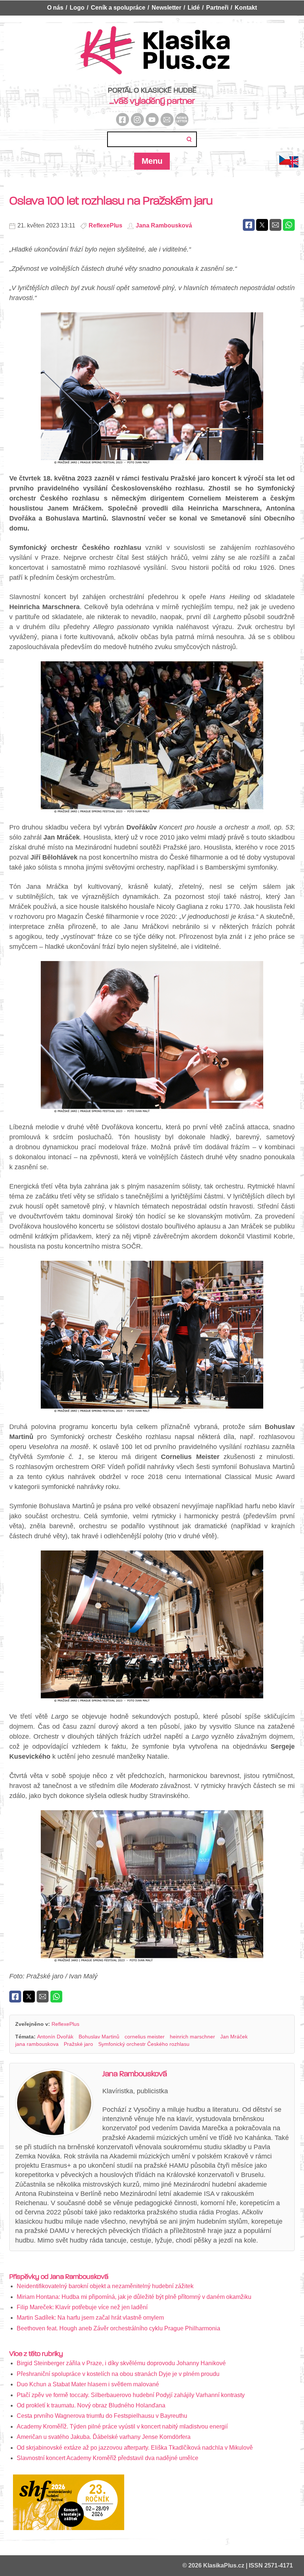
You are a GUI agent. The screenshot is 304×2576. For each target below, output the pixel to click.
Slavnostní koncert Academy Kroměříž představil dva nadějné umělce (108, 2458)
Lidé (194, 8)
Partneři (217, 8)
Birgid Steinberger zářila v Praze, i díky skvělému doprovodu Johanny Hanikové (121, 2363)
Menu (152, 161)
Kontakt (246, 8)
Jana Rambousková (164, 225)
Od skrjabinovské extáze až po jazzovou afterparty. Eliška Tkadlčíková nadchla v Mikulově (135, 2448)
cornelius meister (145, 2037)
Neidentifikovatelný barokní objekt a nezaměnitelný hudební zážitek (105, 2286)
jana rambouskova (37, 2044)
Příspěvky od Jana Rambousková (59, 2277)
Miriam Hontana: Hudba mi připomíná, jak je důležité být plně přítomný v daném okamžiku (134, 2297)
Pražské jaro (78, 2044)
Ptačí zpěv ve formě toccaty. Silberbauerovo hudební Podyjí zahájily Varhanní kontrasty (131, 2395)
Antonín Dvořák (55, 2037)
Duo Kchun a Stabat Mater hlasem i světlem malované (88, 2384)
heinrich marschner (192, 2037)
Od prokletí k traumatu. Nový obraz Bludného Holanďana (91, 2405)
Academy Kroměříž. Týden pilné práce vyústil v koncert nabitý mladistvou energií (122, 2427)
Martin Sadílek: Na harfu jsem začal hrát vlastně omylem (90, 2318)
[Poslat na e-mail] (275, 225)
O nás (55, 8)
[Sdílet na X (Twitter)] (262, 225)
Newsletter (166, 8)
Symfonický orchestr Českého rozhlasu (144, 2044)
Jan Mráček (234, 2037)
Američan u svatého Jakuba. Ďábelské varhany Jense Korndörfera (104, 2437)
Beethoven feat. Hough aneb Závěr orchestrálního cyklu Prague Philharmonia (118, 2328)
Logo (77, 8)
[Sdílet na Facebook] (249, 225)
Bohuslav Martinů (99, 2037)
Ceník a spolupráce (118, 8)
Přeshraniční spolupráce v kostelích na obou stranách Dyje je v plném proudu (118, 2374)
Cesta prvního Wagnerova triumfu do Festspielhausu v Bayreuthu (102, 2416)
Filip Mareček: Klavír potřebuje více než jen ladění (82, 2307)
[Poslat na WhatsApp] (289, 225)
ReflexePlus (105, 225)
